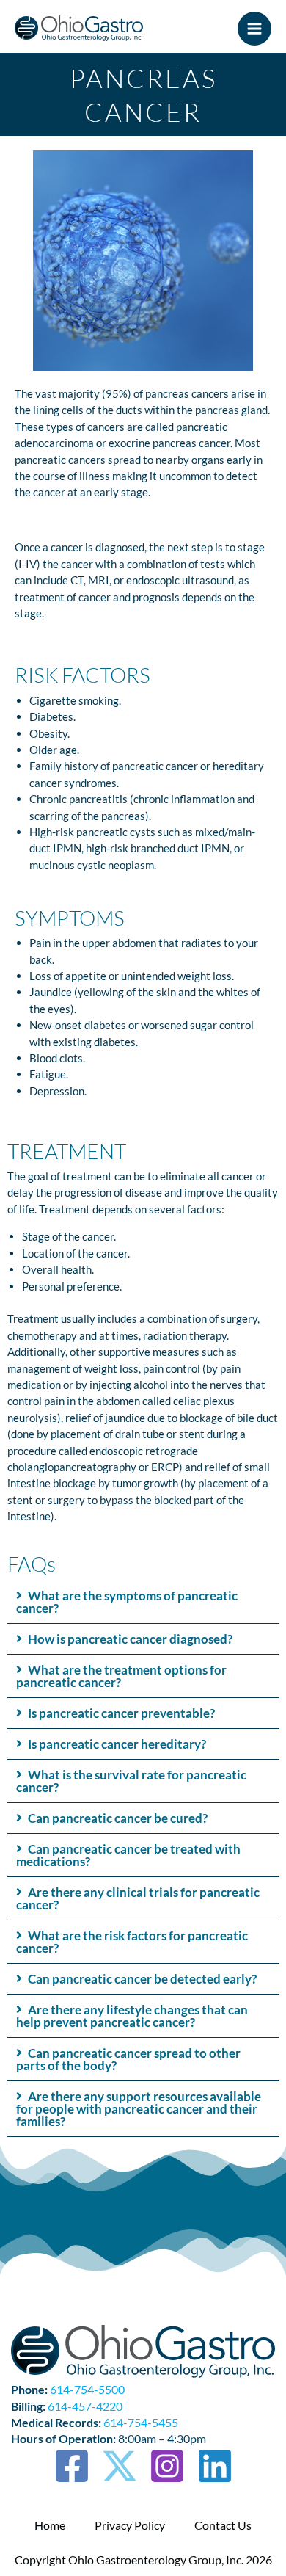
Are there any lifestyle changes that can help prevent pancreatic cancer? (132, 2016)
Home (50, 2525)
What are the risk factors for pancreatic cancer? (132, 1942)
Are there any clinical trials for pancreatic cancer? (138, 1898)
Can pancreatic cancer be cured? (118, 1818)
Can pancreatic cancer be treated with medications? (128, 1855)
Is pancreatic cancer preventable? (121, 1713)
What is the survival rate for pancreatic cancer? (131, 1781)
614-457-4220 (85, 2406)
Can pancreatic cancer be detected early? (142, 1979)
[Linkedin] (215, 2466)
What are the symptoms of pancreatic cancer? (127, 1602)
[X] (120, 2466)
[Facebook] (72, 2466)
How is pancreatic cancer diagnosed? (130, 1639)
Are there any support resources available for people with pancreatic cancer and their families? (139, 2109)
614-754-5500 (87, 2389)
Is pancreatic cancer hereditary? (117, 1744)
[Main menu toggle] (254, 29)
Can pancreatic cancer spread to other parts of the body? (128, 2059)
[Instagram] (167, 2466)
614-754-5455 (141, 2422)
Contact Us (223, 2525)
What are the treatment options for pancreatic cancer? (121, 1676)
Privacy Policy (130, 2525)
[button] (143, 1602)
